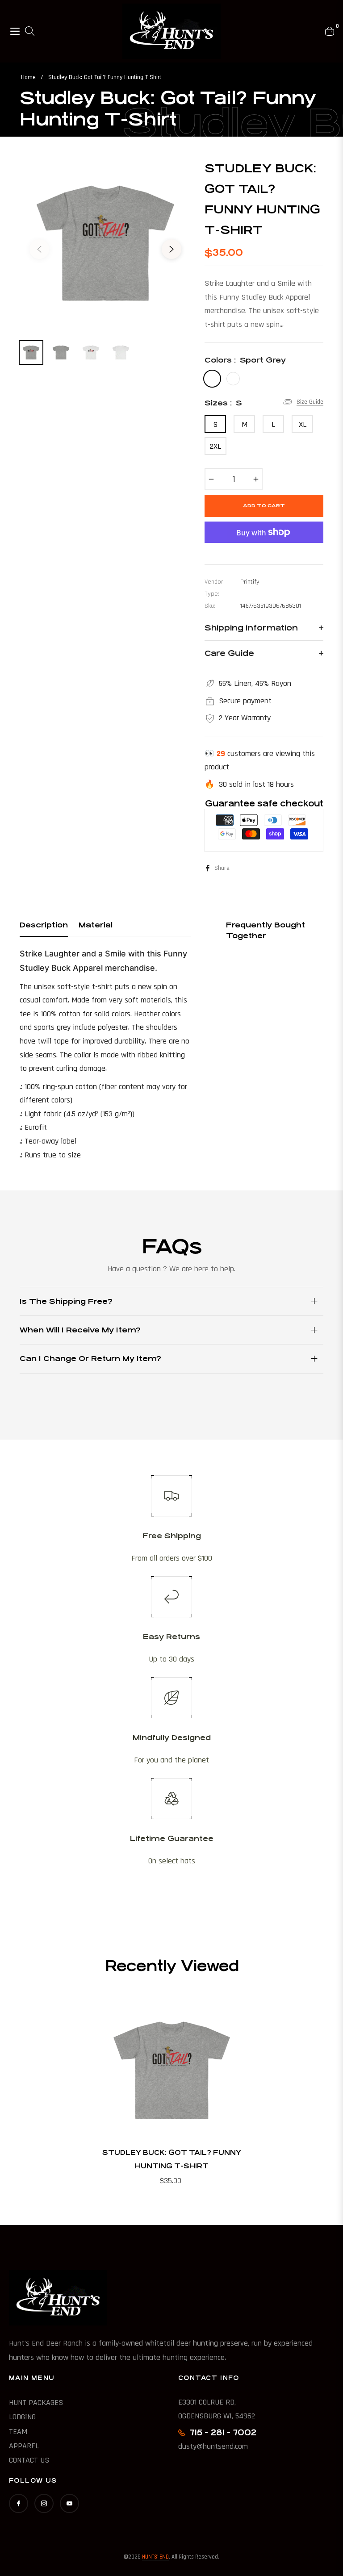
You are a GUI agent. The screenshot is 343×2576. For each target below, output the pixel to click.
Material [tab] (96, 925)
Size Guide (310, 402)
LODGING (22, 2417)
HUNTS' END (155, 2557)
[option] (105, 244)
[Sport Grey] (212, 379)
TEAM (18, 2432)
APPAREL (24, 2446)
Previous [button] (39, 249)
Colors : (245, 360)
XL (303, 424)
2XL (215, 446)
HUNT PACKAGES (36, 2403)
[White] (233, 379)
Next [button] (171, 249)
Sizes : (223, 403)
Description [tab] (44, 925)
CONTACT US (29, 2460)
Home (28, 77)
